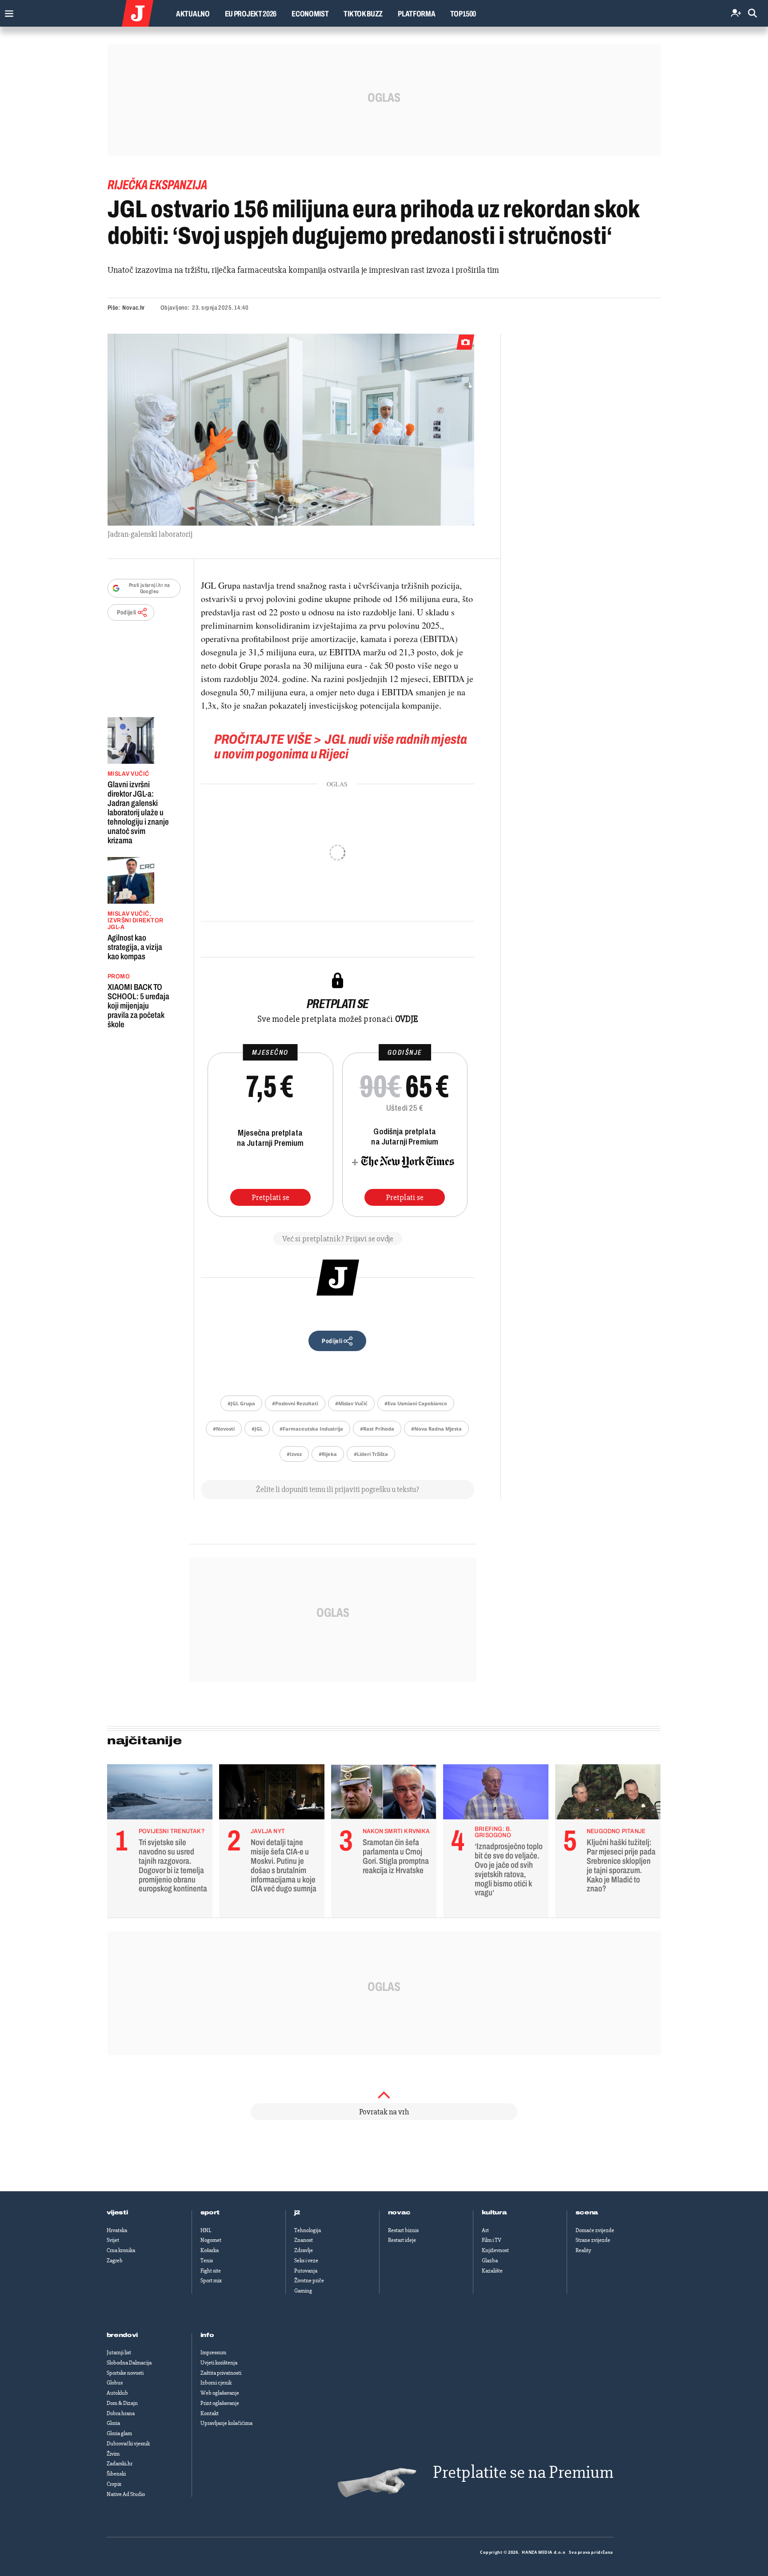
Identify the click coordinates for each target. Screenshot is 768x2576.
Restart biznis (403, 2230)
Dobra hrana (121, 2413)
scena (587, 2213)
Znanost (304, 2240)
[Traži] (752, 14)
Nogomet (211, 2240)
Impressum (213, 2353)
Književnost (495, 2250)
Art (485, 2230)
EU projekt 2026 (251, 14)
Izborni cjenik (216, 2383)
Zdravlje (304, 2250)
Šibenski (116, 2474)
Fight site (211, 2271)
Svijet (113, 2240)
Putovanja (306, 2271)
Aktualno (193, 14)
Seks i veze (306, 2261)
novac (400, 2213)
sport (210, 2213)
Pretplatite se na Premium (523, 2472)
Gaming (303, 2291)
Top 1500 (463, 14)
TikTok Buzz (363, 14)
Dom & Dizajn (122, 2403)
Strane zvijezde (593, 2240)
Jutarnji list (119, 2353)
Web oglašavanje (220, 2393)
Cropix (114, 2484)
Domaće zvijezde (595, 2230)
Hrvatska (117, 2230)
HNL (206, 2230)
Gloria (113, 2423)
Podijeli (127, 612)
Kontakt (210, 2413)
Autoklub (117, 2393)
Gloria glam (119, 2433)
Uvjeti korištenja (219, 2363)
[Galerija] (291, 430)
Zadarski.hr (120, 2464)
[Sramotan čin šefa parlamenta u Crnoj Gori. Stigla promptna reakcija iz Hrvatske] (384, 1794)
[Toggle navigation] (7, 11)
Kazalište (492, 2271)
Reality (583, 2250)
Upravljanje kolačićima (226, 2423)
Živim (113, 2454)
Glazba (490, 2261)
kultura (494, 2213)
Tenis (207, 2261)
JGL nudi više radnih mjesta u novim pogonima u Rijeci (341, 747)
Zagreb (115, 2261)
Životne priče (309, 2281)
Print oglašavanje (220, 2403)
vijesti (117, 2213)
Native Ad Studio (126, 2494)
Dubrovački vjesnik (128, 2444)
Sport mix (211, 2281)
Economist (310, 14)
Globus (115, 2383)
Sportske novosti (125, 2373)
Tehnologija (308, 2230)
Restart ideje (402, 2240)
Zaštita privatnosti (221, 2373)
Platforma (416, 14)
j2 (297, 2213)
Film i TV (492, 2240)
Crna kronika (121, 2250)
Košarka (210, 2250)
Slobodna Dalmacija (129, 2363)
